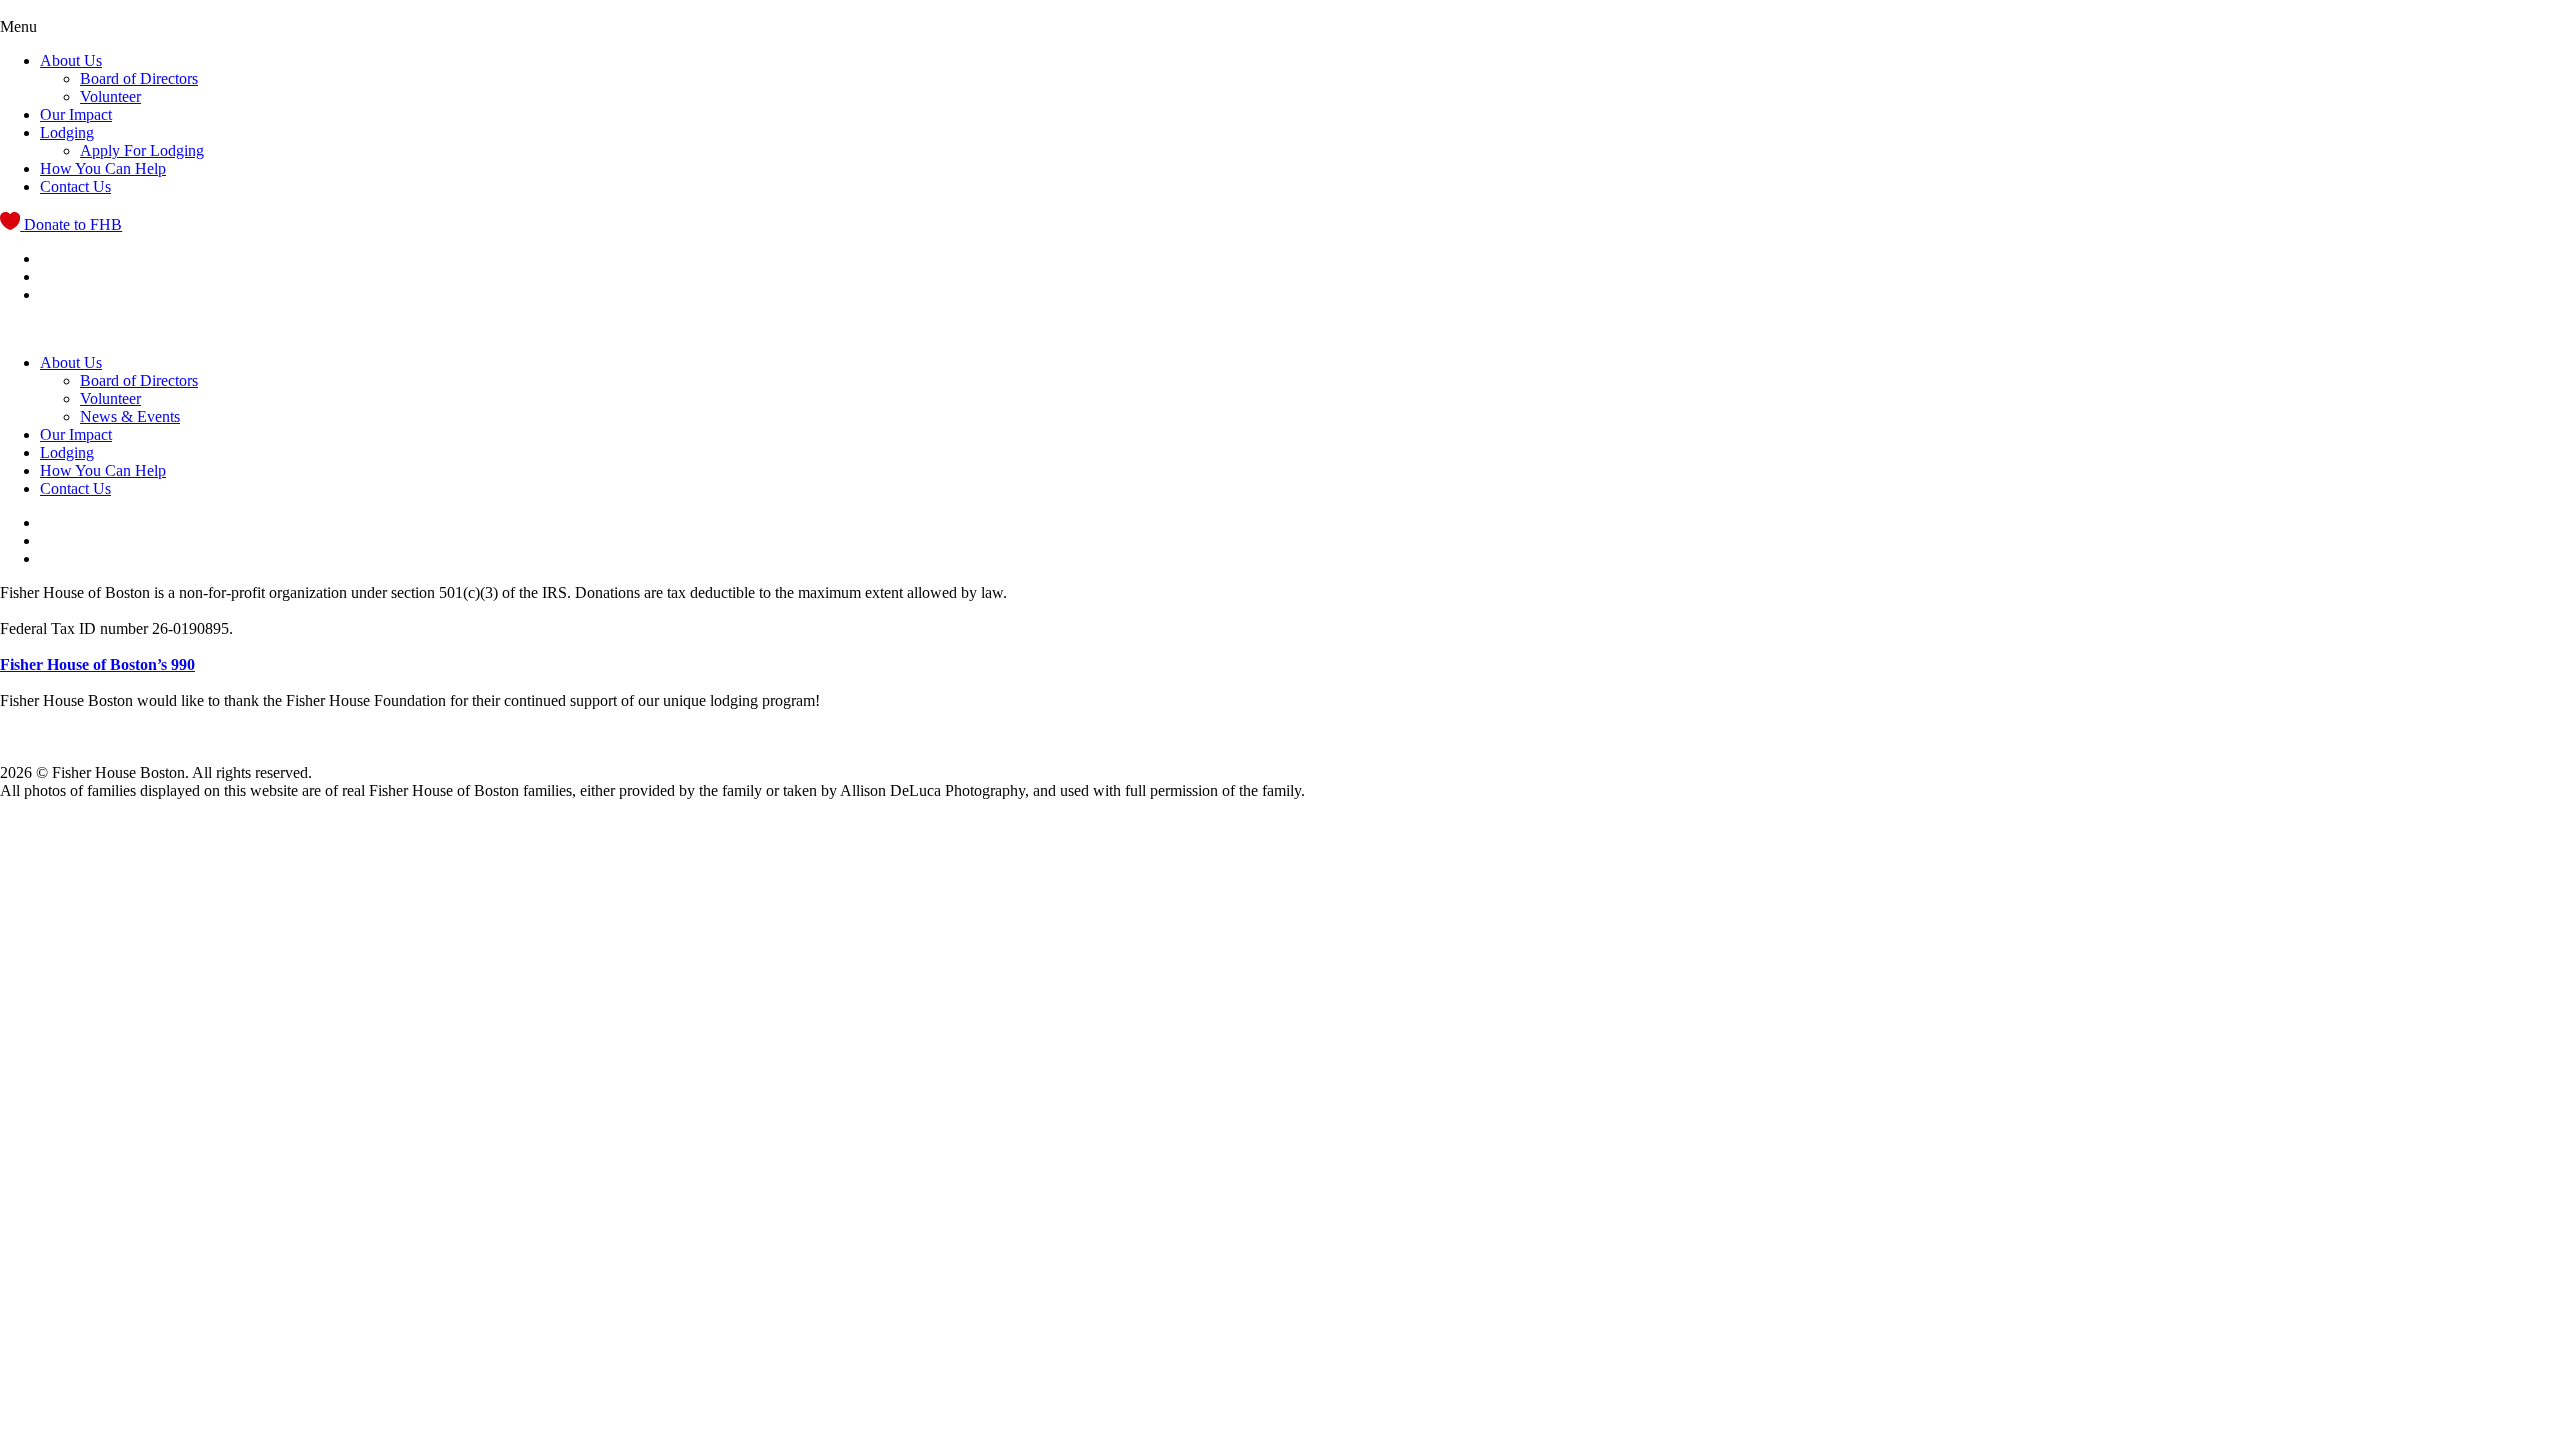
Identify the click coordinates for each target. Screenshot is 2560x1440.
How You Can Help (103, 168)
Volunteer (110, 96)
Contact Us (75, 186)
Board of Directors (139, 78)
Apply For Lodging (142, 150)
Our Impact (76, 114)
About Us (71, 60)
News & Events (130, 416)
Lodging (67, 132)
